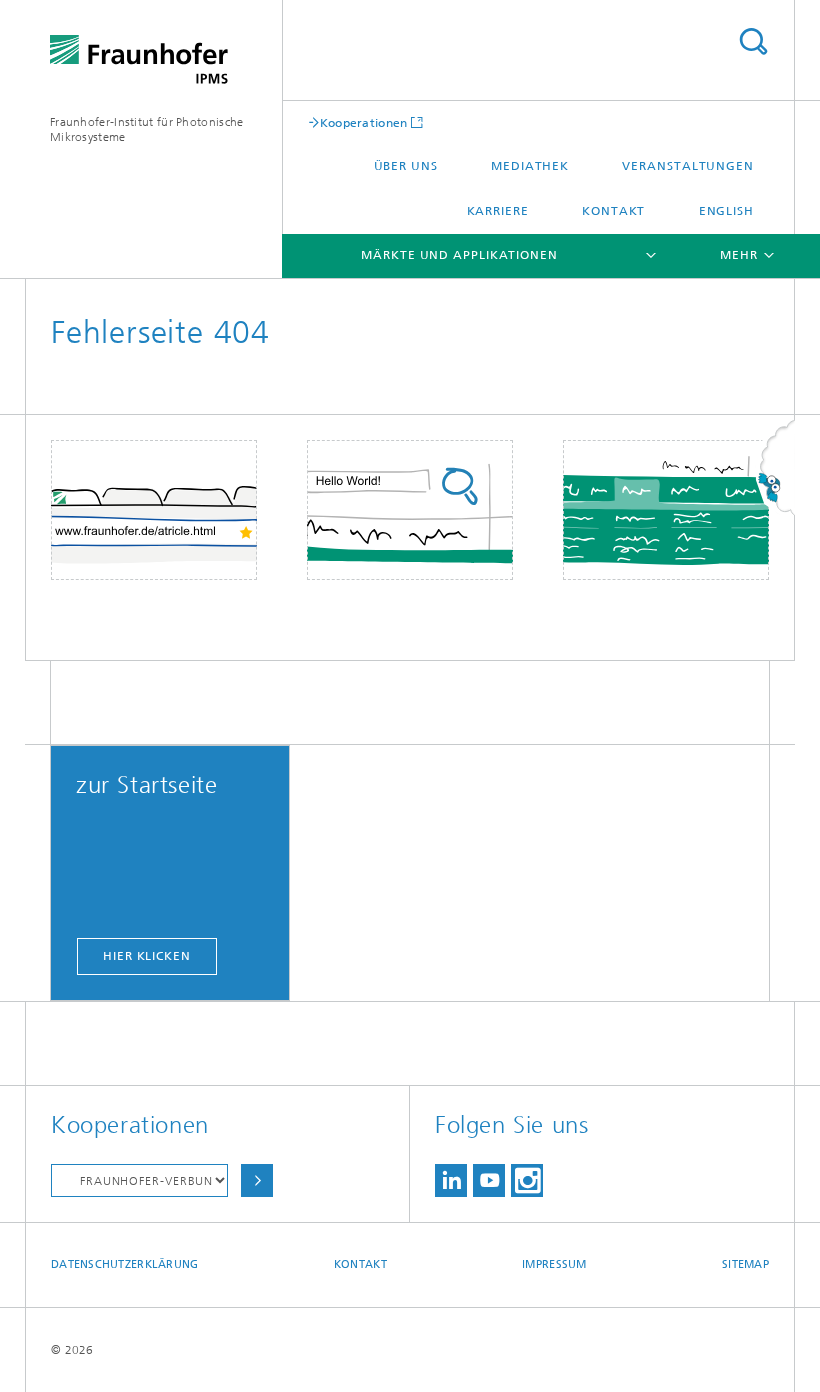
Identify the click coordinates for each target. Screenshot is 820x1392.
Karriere (498, 211)
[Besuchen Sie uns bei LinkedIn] (451, 1180)
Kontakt (613, 211)
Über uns (406, 166)
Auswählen (257, 1180)
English (726, 211)
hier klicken (147, 956)
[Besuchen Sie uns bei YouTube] (489, 1180)
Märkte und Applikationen (459, 255)
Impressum (554, 1264)
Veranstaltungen (688, 166)
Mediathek (530, 166)
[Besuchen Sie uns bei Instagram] (527, 1180)
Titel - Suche (753, 41)
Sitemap (745, 1264)
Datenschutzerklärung (125, 1264)
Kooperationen (364, 122)
